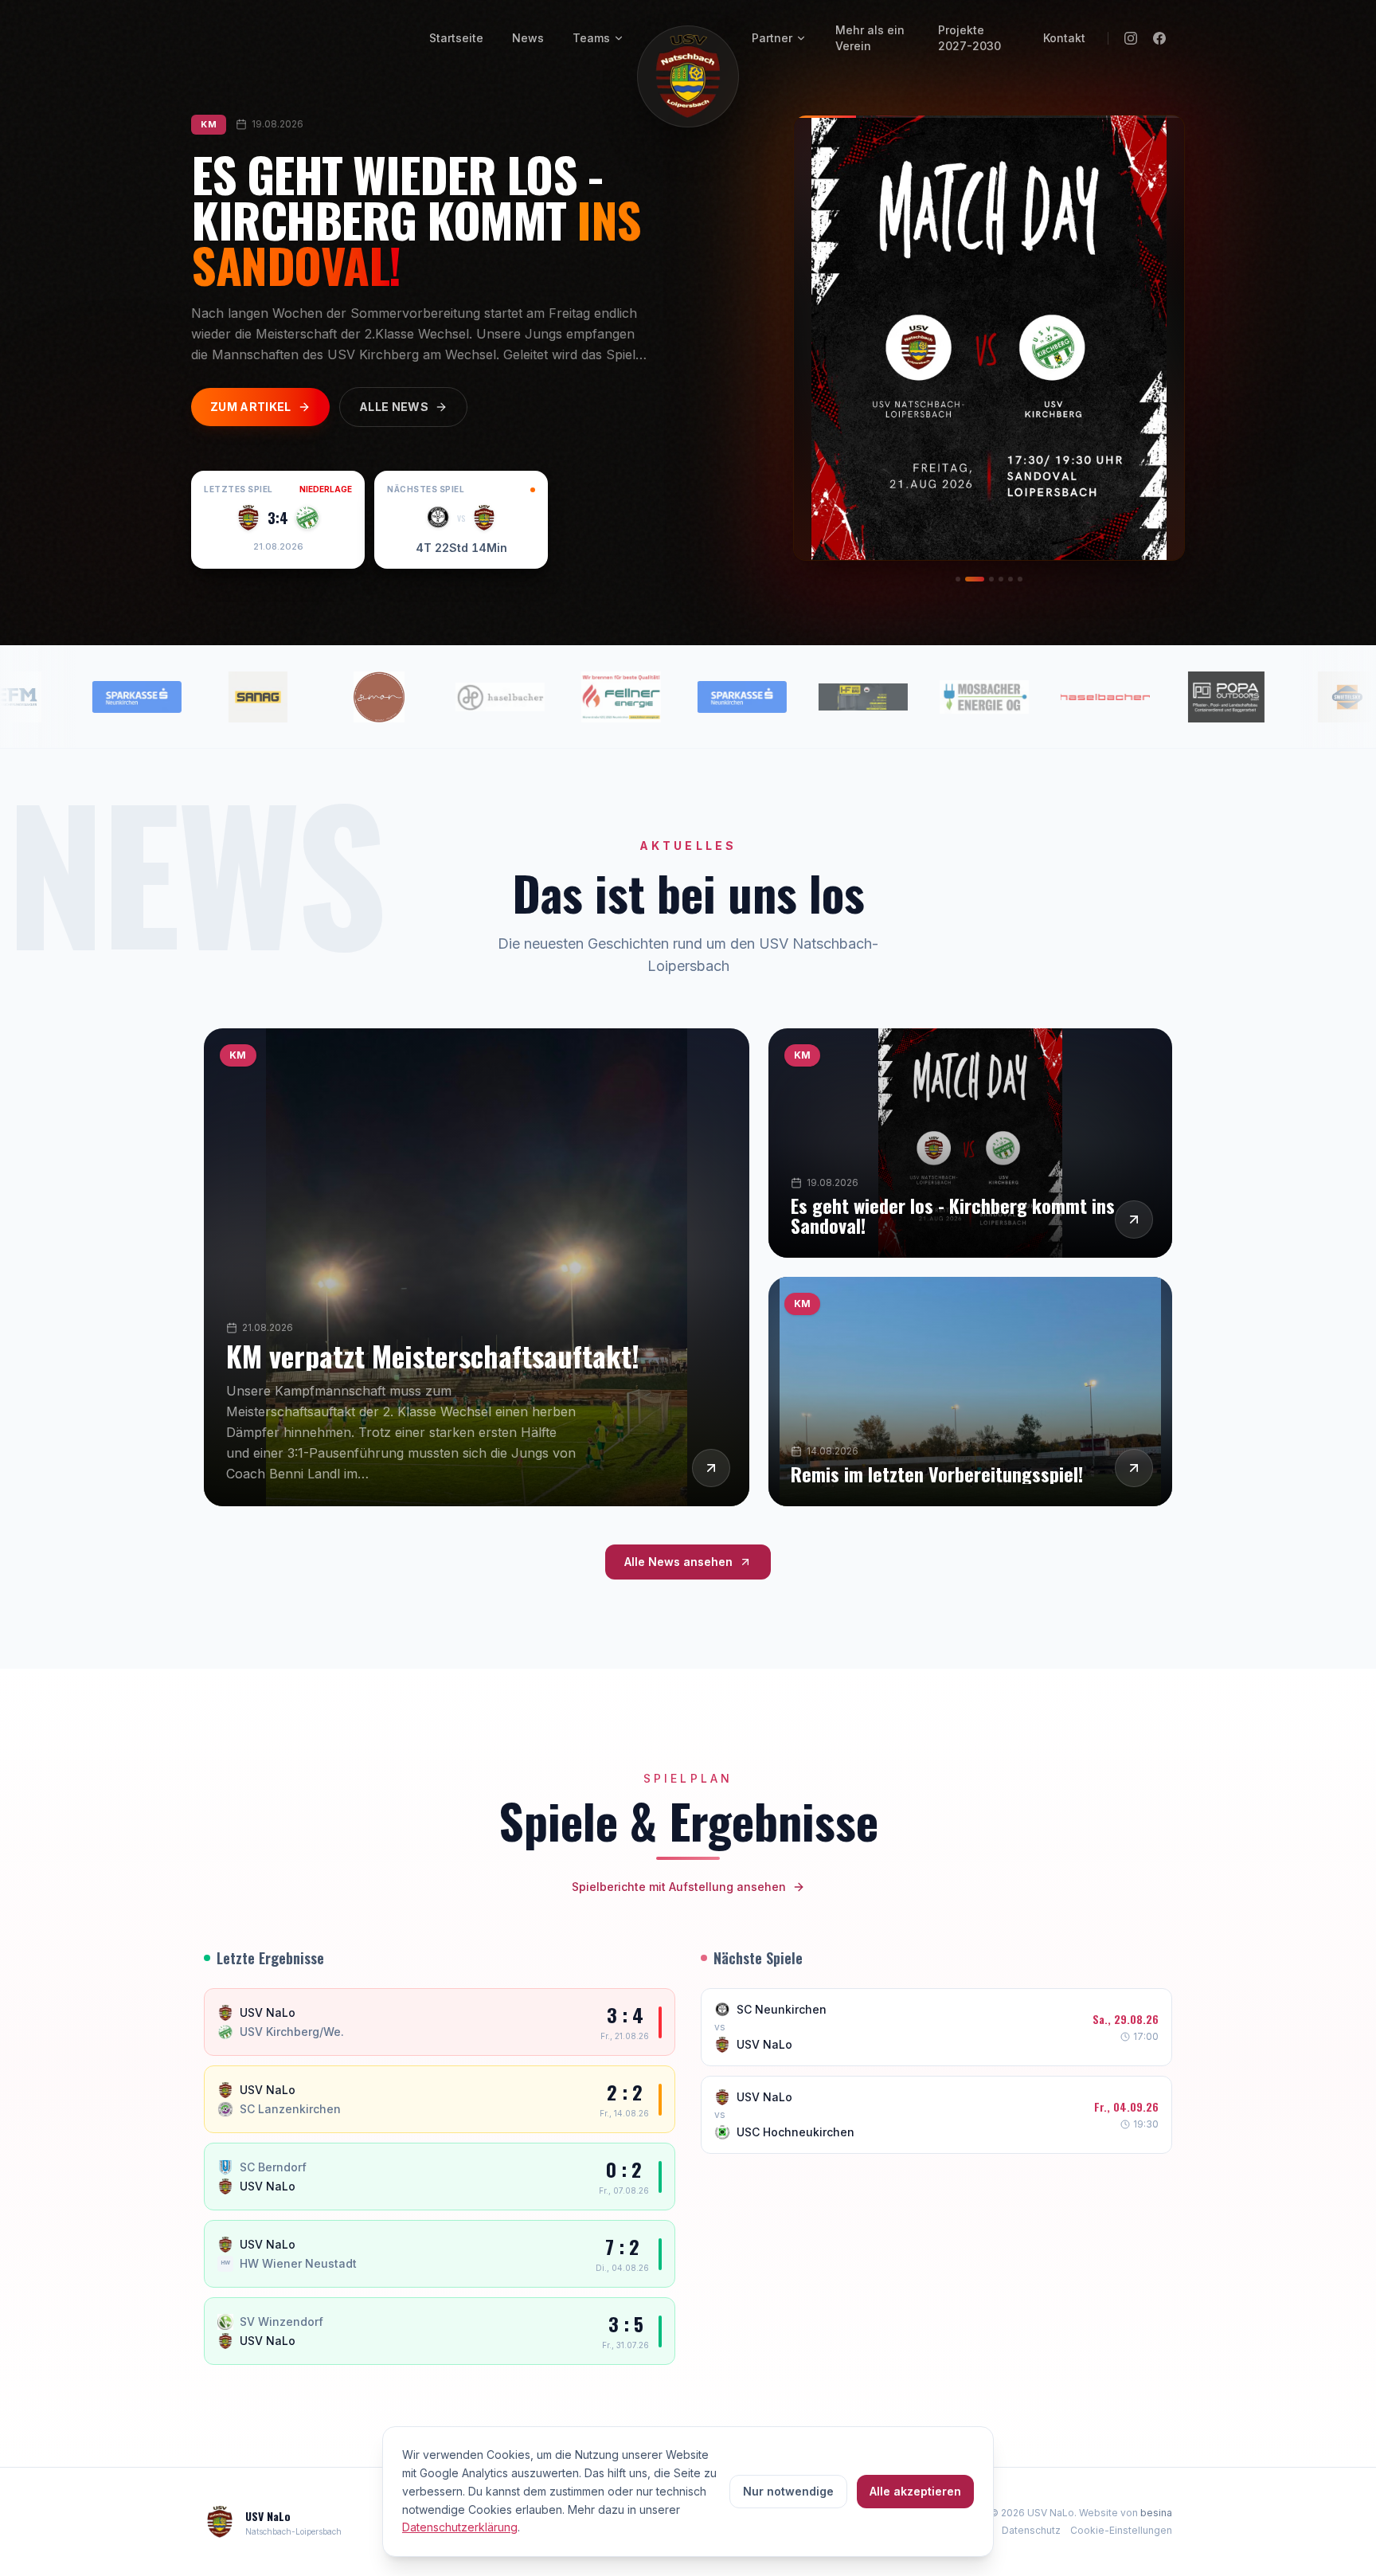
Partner (772, 38)
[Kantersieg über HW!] (1010, 579)
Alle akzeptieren (915, 2491)
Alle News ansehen (678, 1562)
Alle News (394, 407)
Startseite (456, 38)
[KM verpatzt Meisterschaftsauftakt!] (958, 579)
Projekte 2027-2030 (969, 38)
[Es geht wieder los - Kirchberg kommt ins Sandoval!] (975, 579)
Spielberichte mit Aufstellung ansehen (679, 1887)
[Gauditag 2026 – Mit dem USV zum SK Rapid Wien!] (1020, 579)
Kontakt (1064, 38)
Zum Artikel (251, 407)
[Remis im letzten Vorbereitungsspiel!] (991, 579)
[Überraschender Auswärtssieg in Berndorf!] (1001, 579)
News (528, 38)
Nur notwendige (788, 2491)
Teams (591, 38)
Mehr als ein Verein (870, 38)
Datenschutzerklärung (460, 2527)
